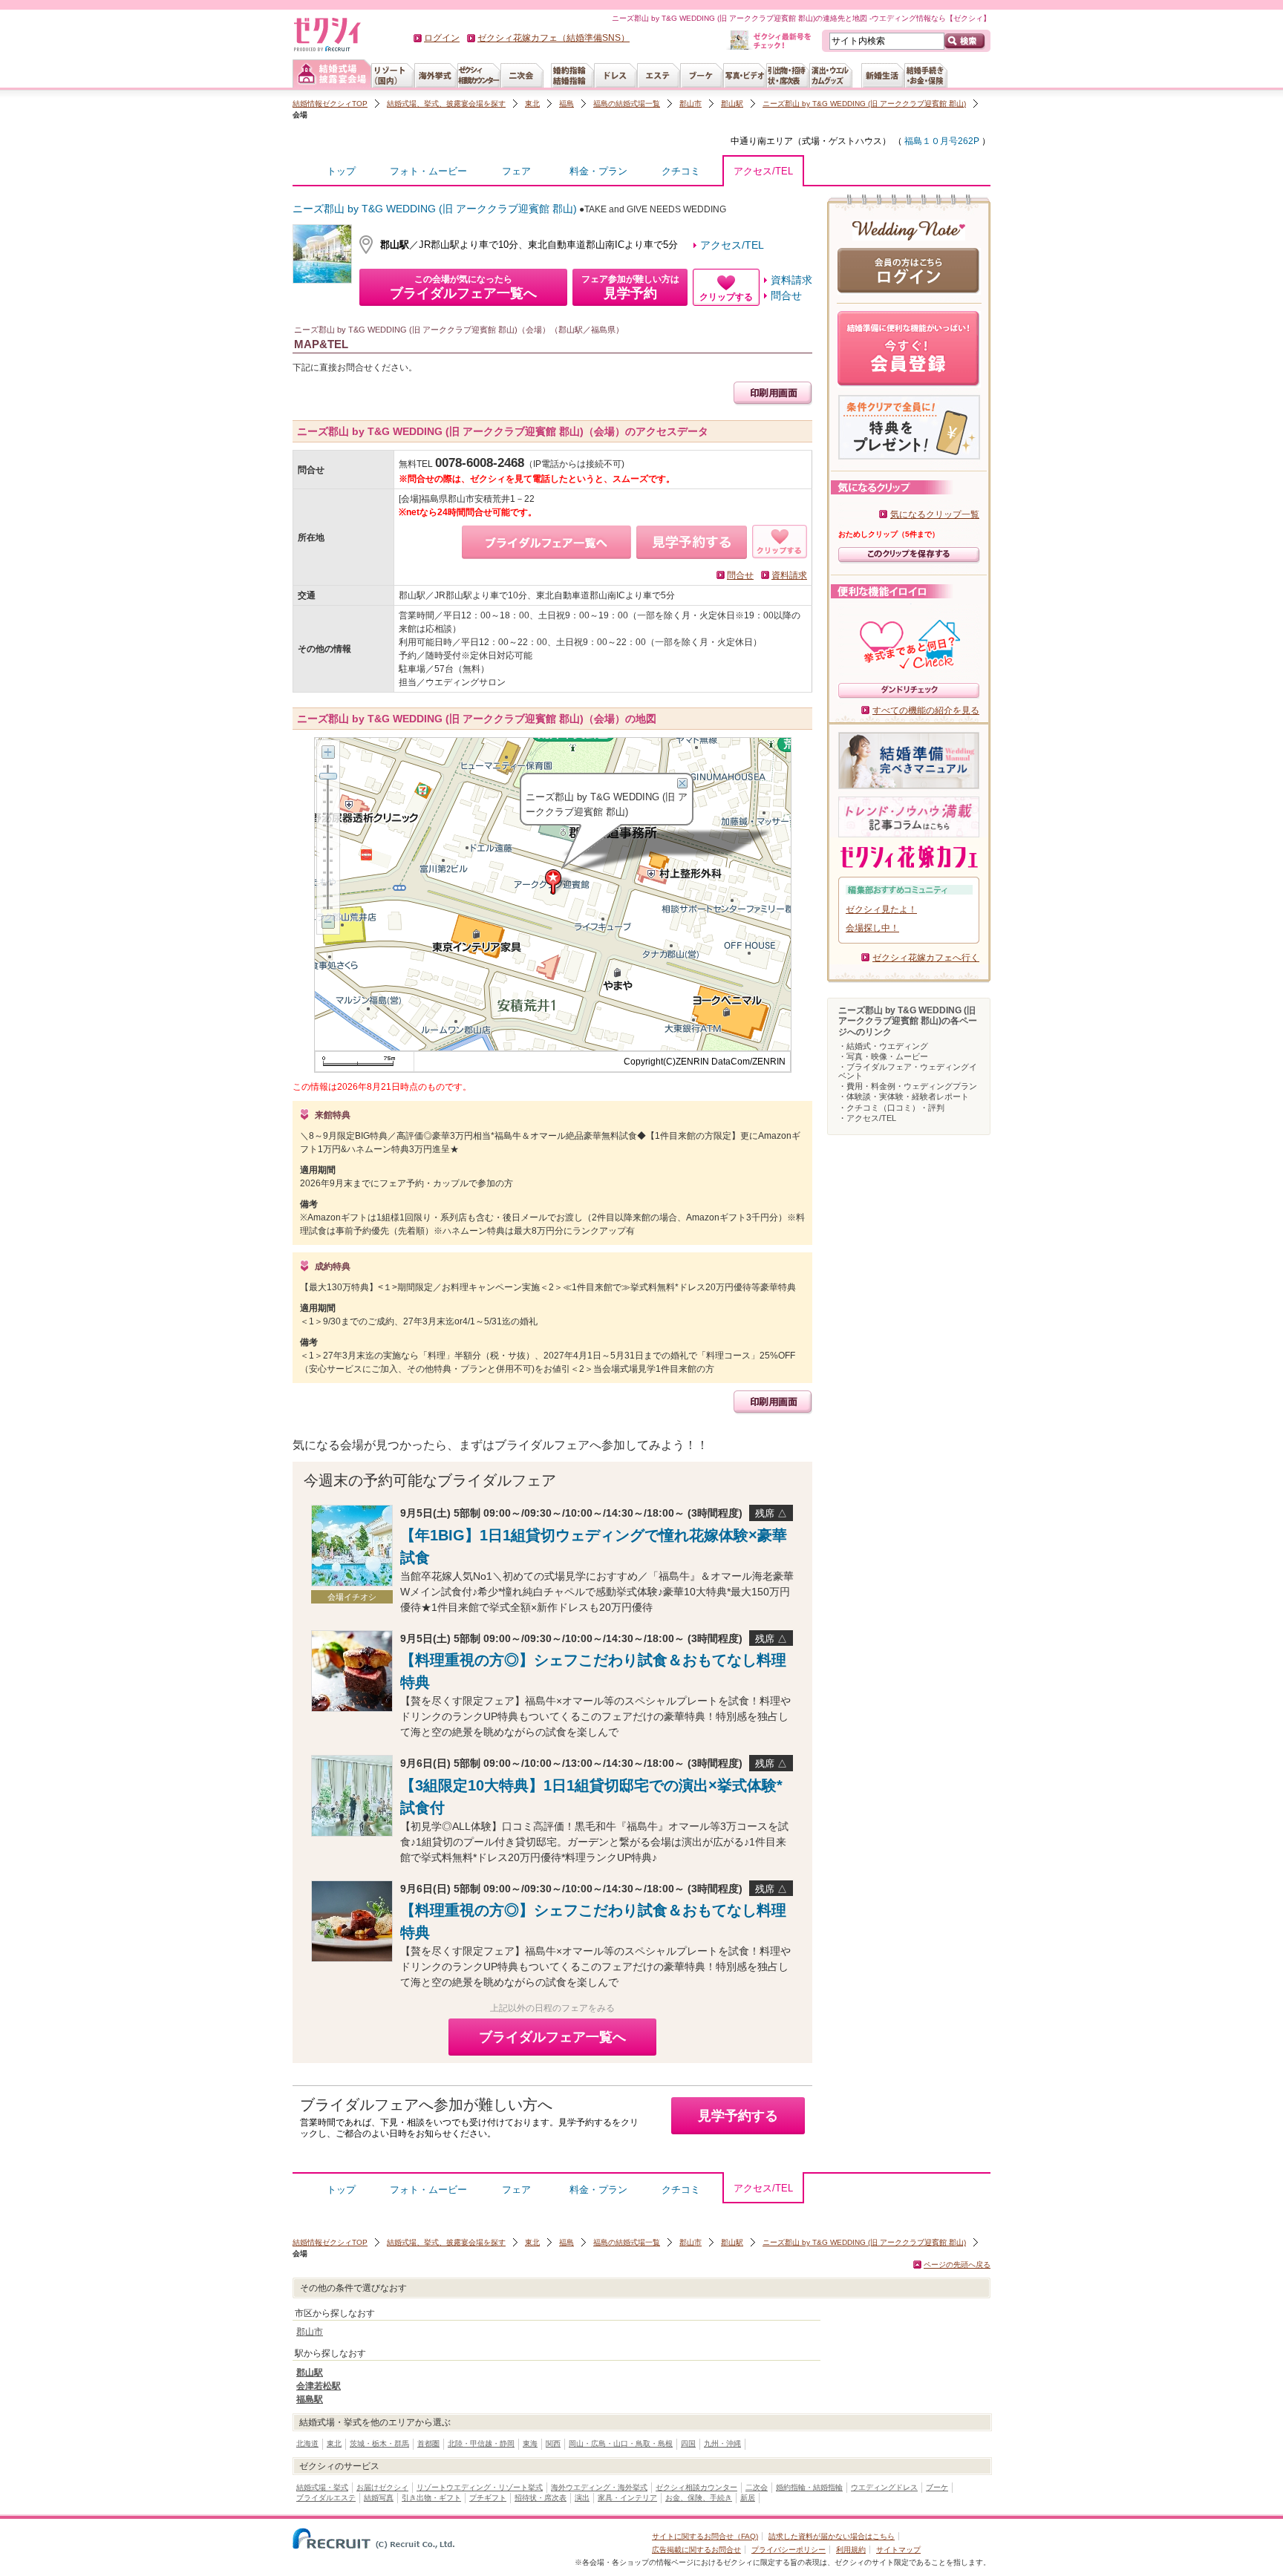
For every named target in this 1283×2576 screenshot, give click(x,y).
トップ (341, 171)
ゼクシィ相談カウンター (696, 2487)
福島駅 (310, 2399)
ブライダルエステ (326, 2498)
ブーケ (937, 2487)
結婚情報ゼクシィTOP (330, 104)
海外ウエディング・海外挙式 (599, 2487)
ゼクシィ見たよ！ (881, 909)
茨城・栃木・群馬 (379, 2443)
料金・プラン (598, 171)
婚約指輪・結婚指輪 (809, 2487)
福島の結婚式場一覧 (627, 104)
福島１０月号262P (941, 141)
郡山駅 (732, 104)
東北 (532, 104)
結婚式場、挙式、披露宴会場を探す (446, 104)
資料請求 (791, 280)
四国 (688, 2443)
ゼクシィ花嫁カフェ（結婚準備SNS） (554, 38)
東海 (530, 2443)
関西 (553, 2443)
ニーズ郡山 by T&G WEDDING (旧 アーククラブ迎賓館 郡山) (864, 104)
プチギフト (488, 2498)
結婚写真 (379, 2498)
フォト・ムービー (428, 171)
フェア (516, 171)
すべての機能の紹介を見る (926, 710)
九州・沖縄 (722, 2443)
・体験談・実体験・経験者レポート (904, 1096)
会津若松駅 (319, 2386)
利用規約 (851, 2550)
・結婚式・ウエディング (883, 1046)
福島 (567, 104)
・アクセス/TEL (867, 1118)
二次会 (757, 2487)
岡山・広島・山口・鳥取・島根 (621, 2443)
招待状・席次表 (541, 2498)
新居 (748, 2498)
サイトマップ (898, 2550)
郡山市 (691, 104)
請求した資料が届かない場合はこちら (832, 2536)
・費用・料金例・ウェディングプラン (908, 1086)
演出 (582, 2498)
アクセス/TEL (763, 171)
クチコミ (681, 171)
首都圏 (428, 2443)
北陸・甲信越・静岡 (481, 2443)
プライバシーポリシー (789, 2550)
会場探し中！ (872, 928)
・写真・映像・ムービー (883, 1056)
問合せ (786, 295)
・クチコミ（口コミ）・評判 (891, 1108)
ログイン (442, 38)
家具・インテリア (627, 2498)
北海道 (307, 2443)
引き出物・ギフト (431, 2498)
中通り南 (748, 141)
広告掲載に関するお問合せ (696, 2550)
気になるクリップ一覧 (935, 514)
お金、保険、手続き (699, 2498)
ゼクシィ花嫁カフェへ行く (926, 958)
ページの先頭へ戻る (957, 2265)
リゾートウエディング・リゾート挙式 (480, 2487)
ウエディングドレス (884, 2487)
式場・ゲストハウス (842, 141)
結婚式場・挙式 (322, 2487)
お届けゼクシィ (382, 2487)
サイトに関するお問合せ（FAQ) (705, 2536)
